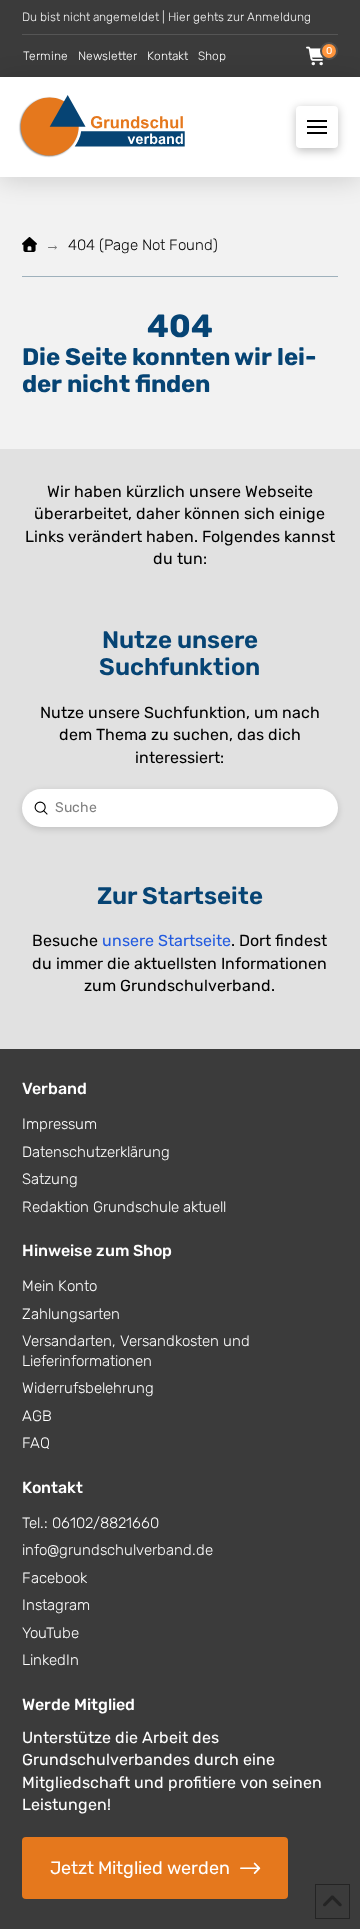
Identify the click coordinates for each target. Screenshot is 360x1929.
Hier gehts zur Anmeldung (239, 17)
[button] (317, 56)
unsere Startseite (166, 940)
